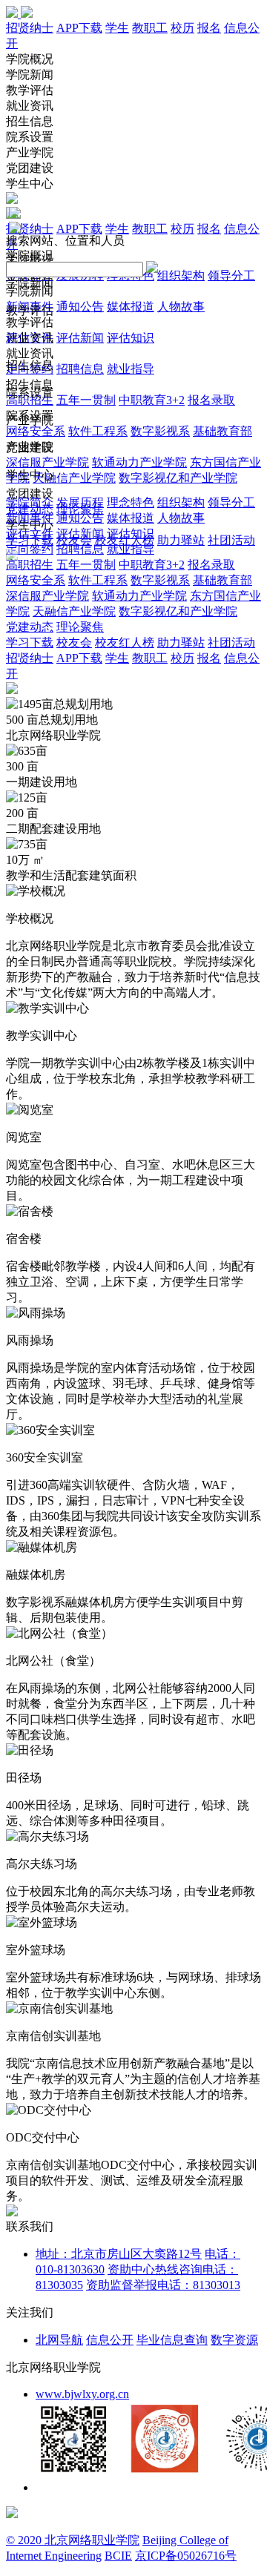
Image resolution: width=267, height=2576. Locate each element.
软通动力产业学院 (139, 462)
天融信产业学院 (74, 478)
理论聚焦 (80, 627)
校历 (182, 28)
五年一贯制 (86, 400)
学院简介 (30, 502)
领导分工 (231, 275)
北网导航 (59, 2340)
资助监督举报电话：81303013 (163, 2285)
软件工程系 (98, 431)
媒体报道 (131, 307)
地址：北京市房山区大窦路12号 (119, 2254)
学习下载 (30, 643)
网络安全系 (36, 431)
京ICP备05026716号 (186, 2556)
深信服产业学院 (47, 462)
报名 (209, 28)
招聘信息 (80, 369)
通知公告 (80, 307)
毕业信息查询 (172, 2340)
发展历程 (80, 502)
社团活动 (231, 540)
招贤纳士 (30, 28)
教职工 (150, 28)
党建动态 (30, 627)
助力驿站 (181, 540)
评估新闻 (80, 338)
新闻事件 (30, 518)
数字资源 (234, 2340)
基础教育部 (222, 431)
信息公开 (110, 2340)
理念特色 (131, 502)
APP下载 (79, 28)
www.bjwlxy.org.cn (82, 2394)
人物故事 (181, 307)
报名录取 (211, 400)
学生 (117, 28)
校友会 (74, 643)
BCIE (118, 2556)
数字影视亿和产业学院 (178, 478)
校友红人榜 (125, 643)
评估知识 (131, 338)
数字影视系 (160, 431)
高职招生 (30, 565)
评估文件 (30, 534)
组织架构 (181, 275)
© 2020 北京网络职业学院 (73, 2540)
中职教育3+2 (152, 400)
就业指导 (131, 369)
